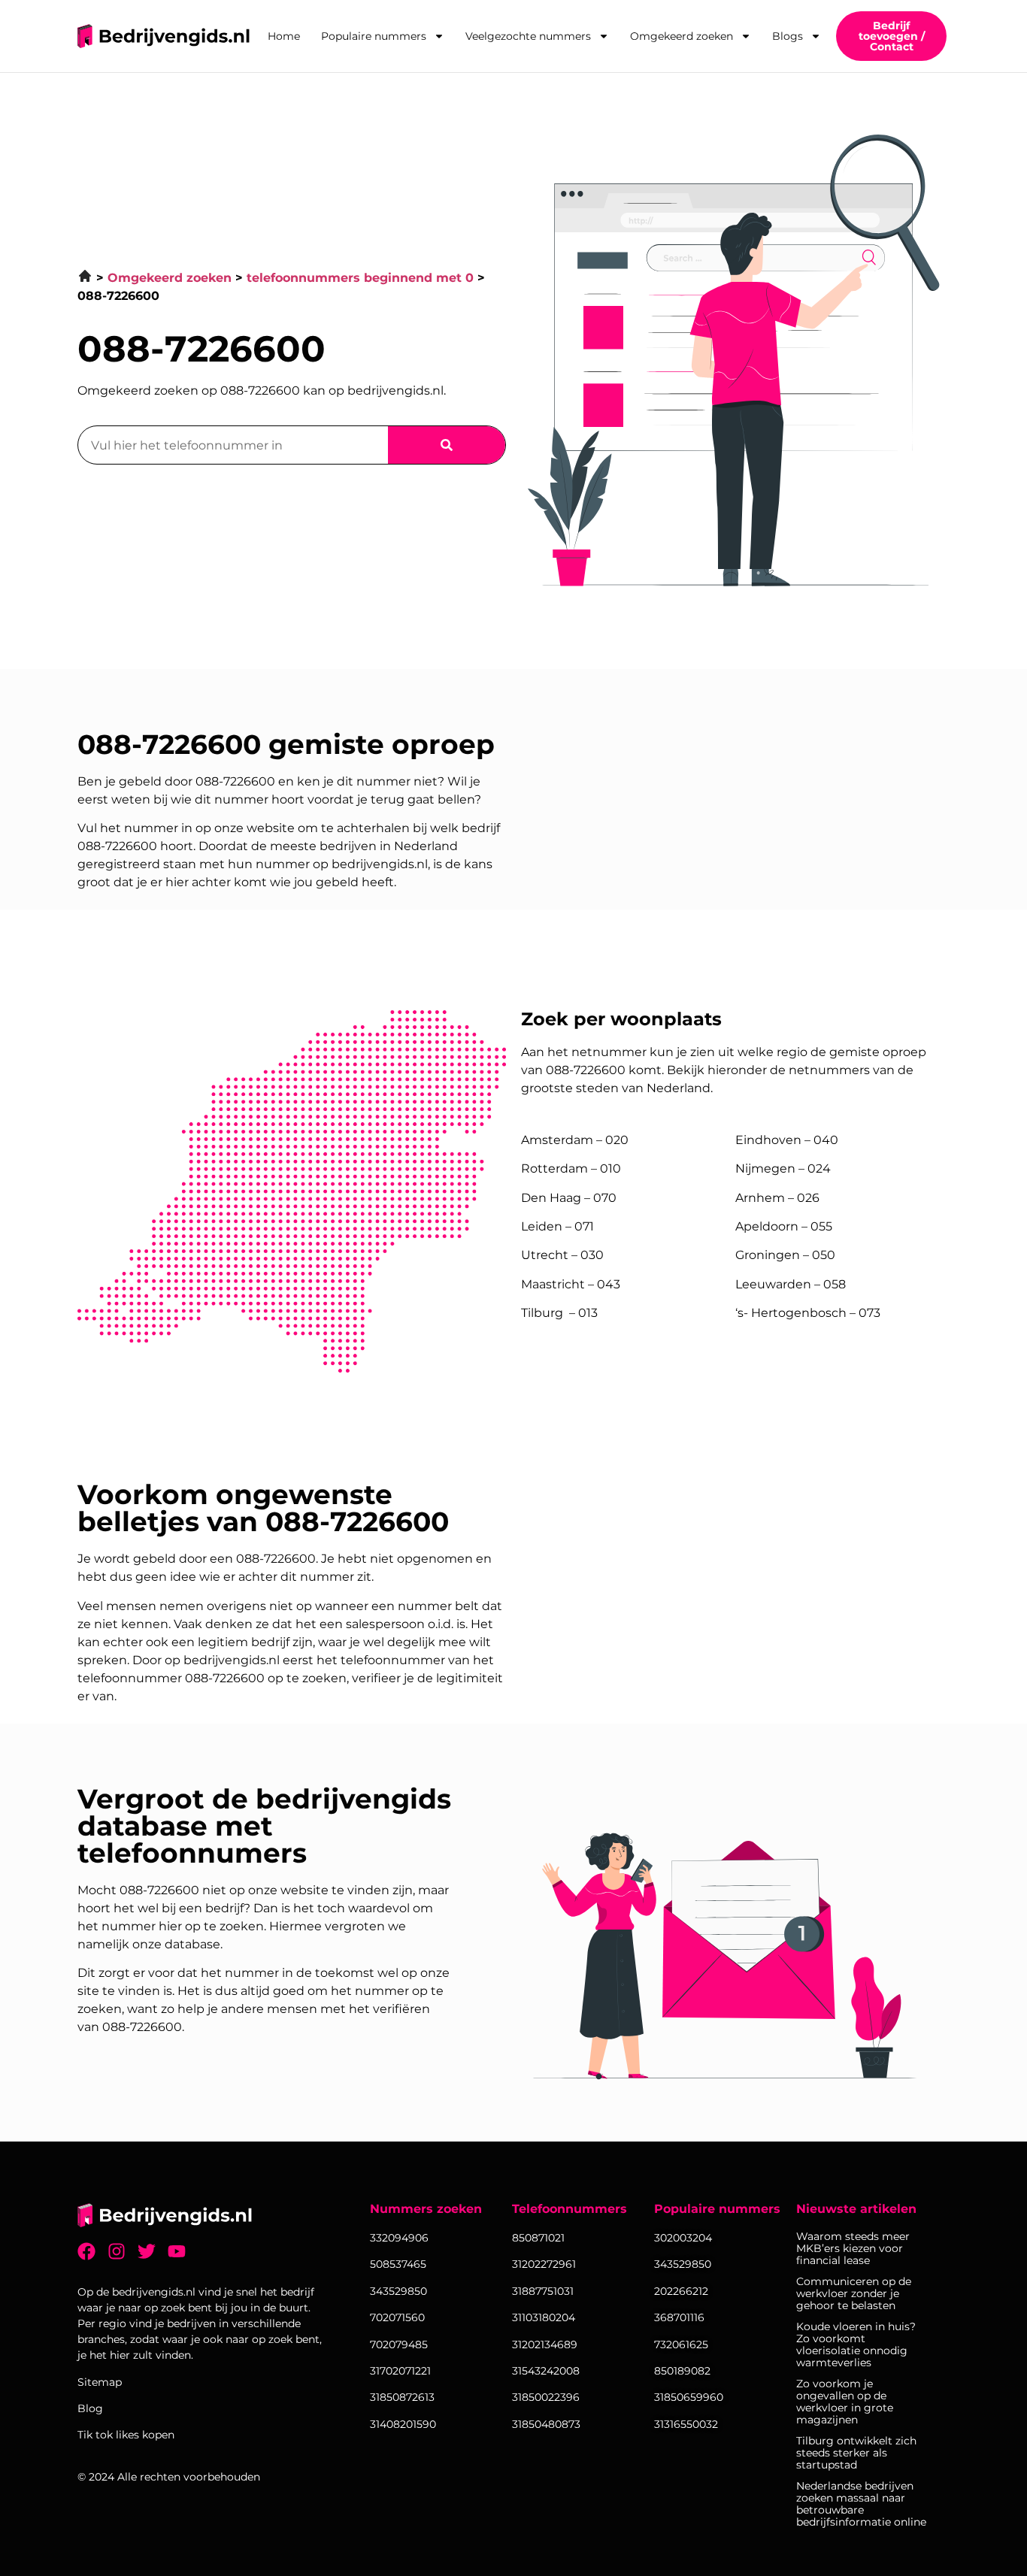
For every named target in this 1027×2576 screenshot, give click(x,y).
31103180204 (544, 2317)
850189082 (682, 2371)
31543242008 (546, 2371)
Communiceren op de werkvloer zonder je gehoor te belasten (854, 2293)
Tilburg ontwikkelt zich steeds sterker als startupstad (856, 2453)
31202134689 (545, 2344)
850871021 (538, 2238)
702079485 (399, 2344)
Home (284, 36)
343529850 (683, 2264)
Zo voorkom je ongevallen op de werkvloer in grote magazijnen (845, 2402)
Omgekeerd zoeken (682, 36)
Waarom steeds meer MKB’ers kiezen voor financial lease (853, 2248)
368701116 (679, 2317)
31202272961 (544, 2264)
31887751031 (543, 2291)
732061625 (681, 2344)
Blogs (788, 36)
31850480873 (546, 2424)
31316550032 (686, 2424)
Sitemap (100, 2382)
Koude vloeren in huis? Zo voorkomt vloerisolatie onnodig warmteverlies (856, 2344)
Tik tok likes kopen (126, 2435)
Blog (90, 2408)
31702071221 (400, 2371)
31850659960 (689, 2397)
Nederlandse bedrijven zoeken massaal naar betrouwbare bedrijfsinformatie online (861, 2504)
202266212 (681, 2291)
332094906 (399, 2238)
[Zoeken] (447, 445)
